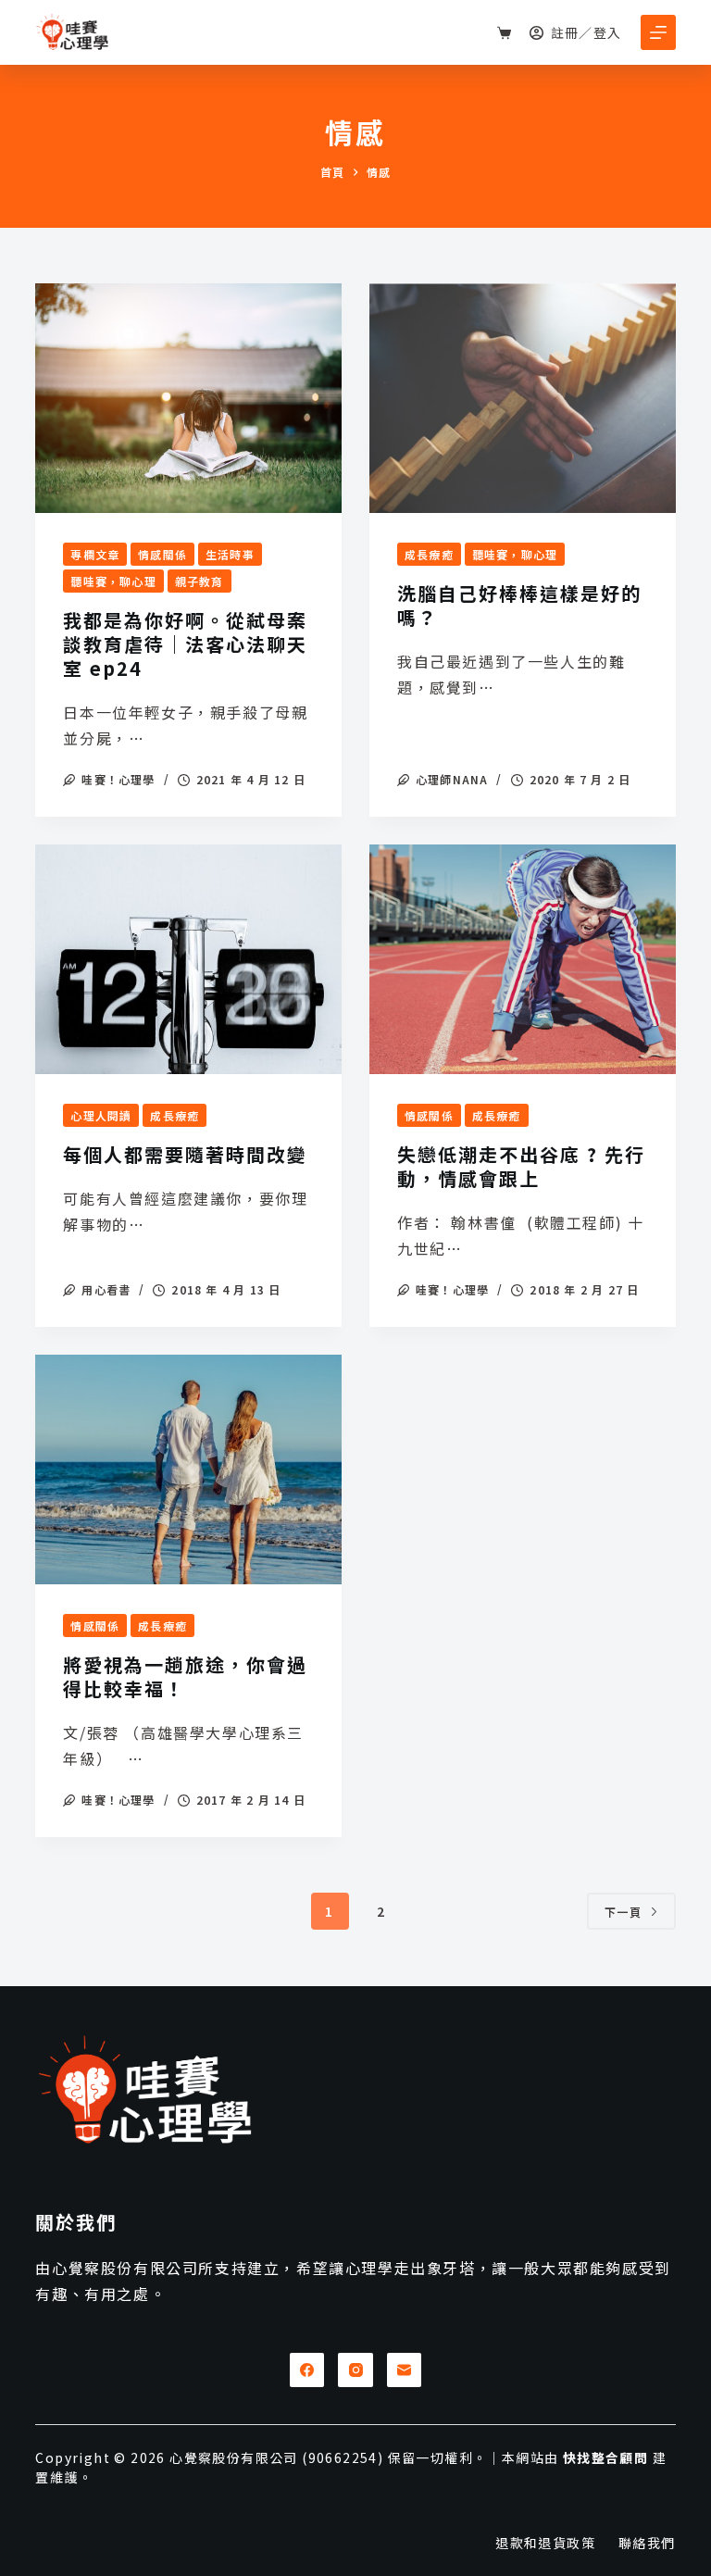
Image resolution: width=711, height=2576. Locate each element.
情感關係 (162, 554)
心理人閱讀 (101, 1115)
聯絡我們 (647, 2543)
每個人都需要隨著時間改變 (185, 1154)
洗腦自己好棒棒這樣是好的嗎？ (519, 605)
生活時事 (230, 554)
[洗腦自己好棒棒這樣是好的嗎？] (523, 398)
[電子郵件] (405, 2370)
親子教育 (200, 581)
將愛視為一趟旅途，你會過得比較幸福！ (185, 1676)
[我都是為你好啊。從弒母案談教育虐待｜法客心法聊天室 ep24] (188, 398)
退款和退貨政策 (545, 2543)
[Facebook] (307, 2370)
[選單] (658, 32)
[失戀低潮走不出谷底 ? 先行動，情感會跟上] (523, 959)
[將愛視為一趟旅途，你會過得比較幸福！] (188, 1469)
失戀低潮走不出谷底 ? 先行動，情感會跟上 (521, 1166)
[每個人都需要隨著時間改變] (188, 959)
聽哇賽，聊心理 (113, 581)
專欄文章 (95, 554)
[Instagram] (355, 2370)
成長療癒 (429, 554)
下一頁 (624, 1912)
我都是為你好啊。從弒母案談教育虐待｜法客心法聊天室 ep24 (185, 644)
